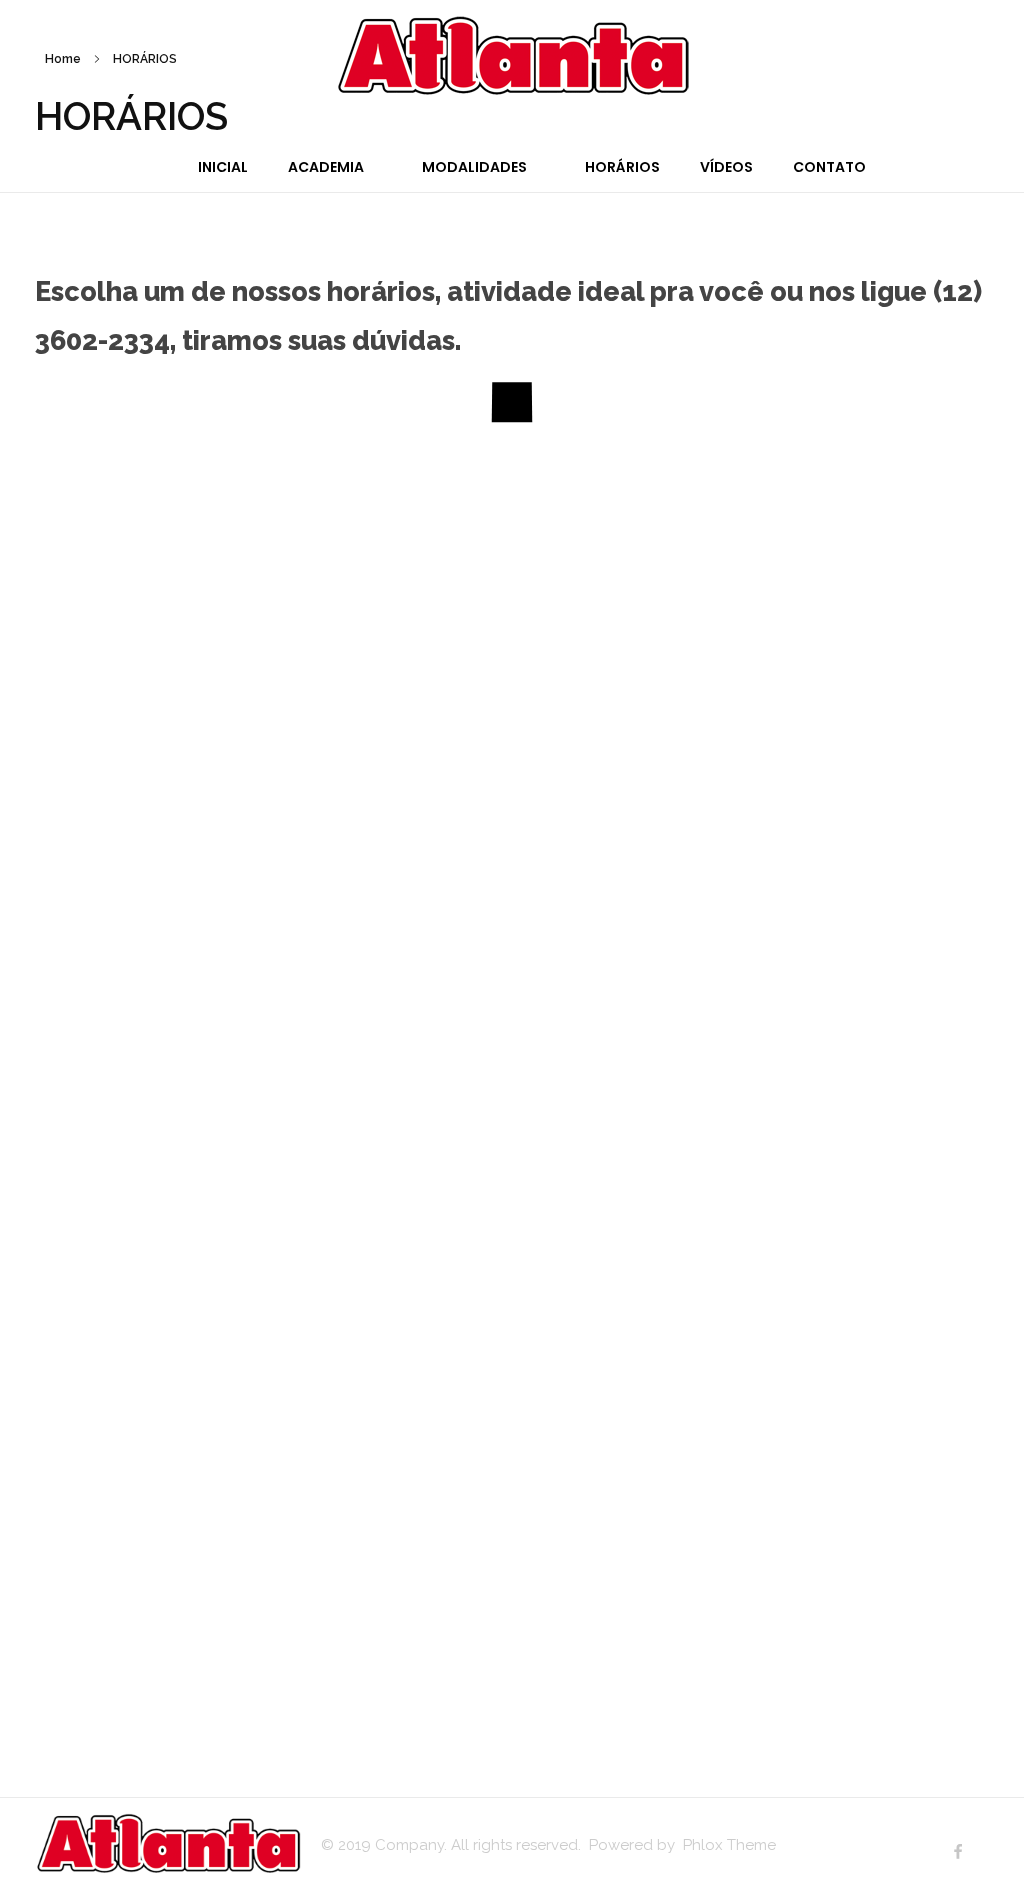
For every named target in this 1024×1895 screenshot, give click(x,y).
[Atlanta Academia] (512, 55)
